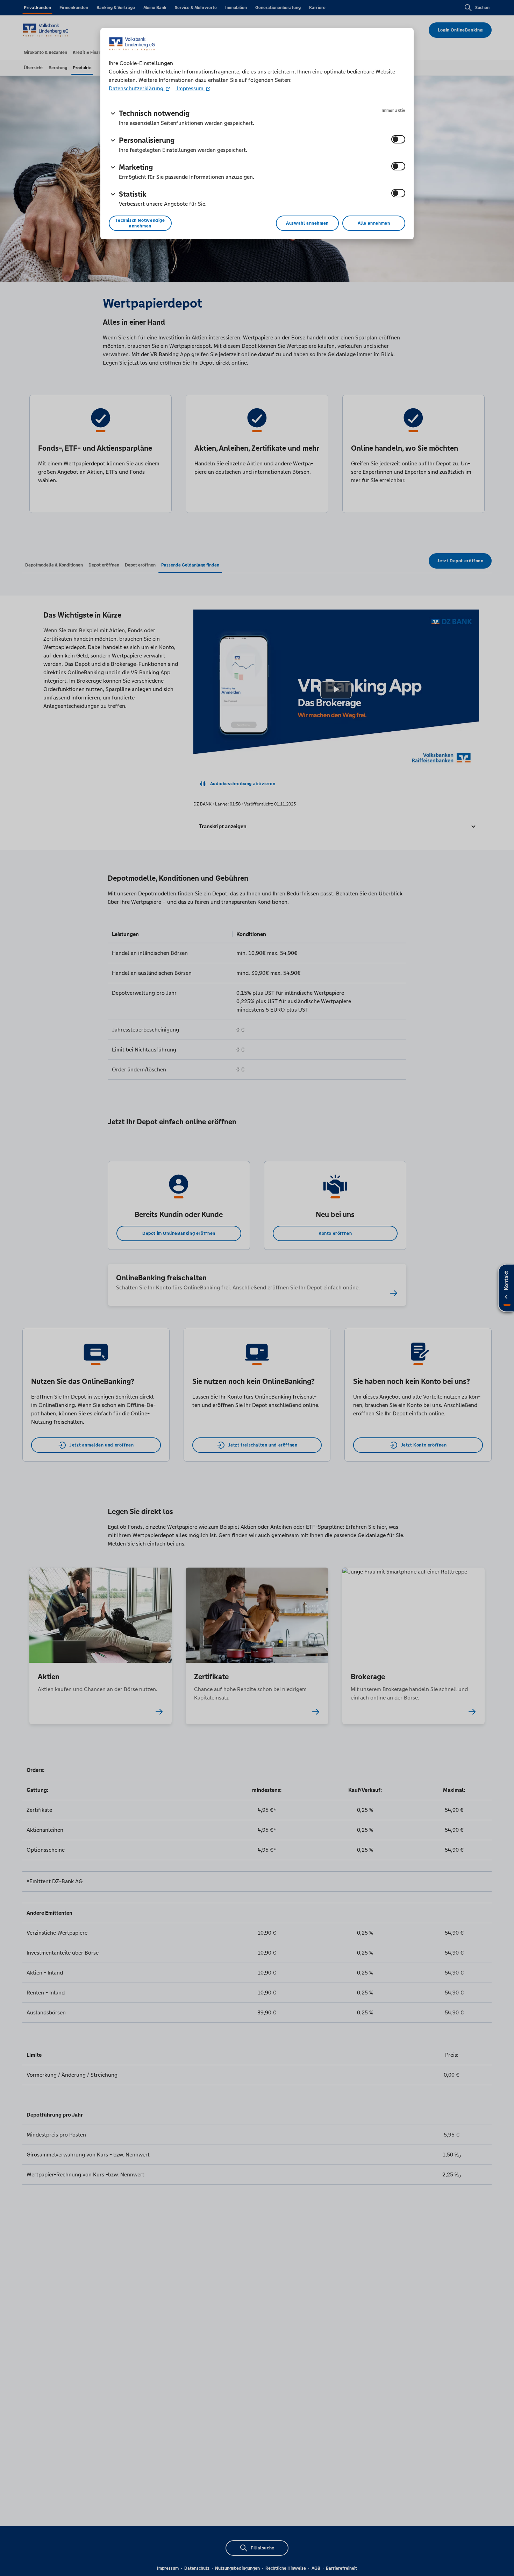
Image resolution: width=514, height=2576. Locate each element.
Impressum (190, 88)
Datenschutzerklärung (137, 88)
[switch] (398, 139)
